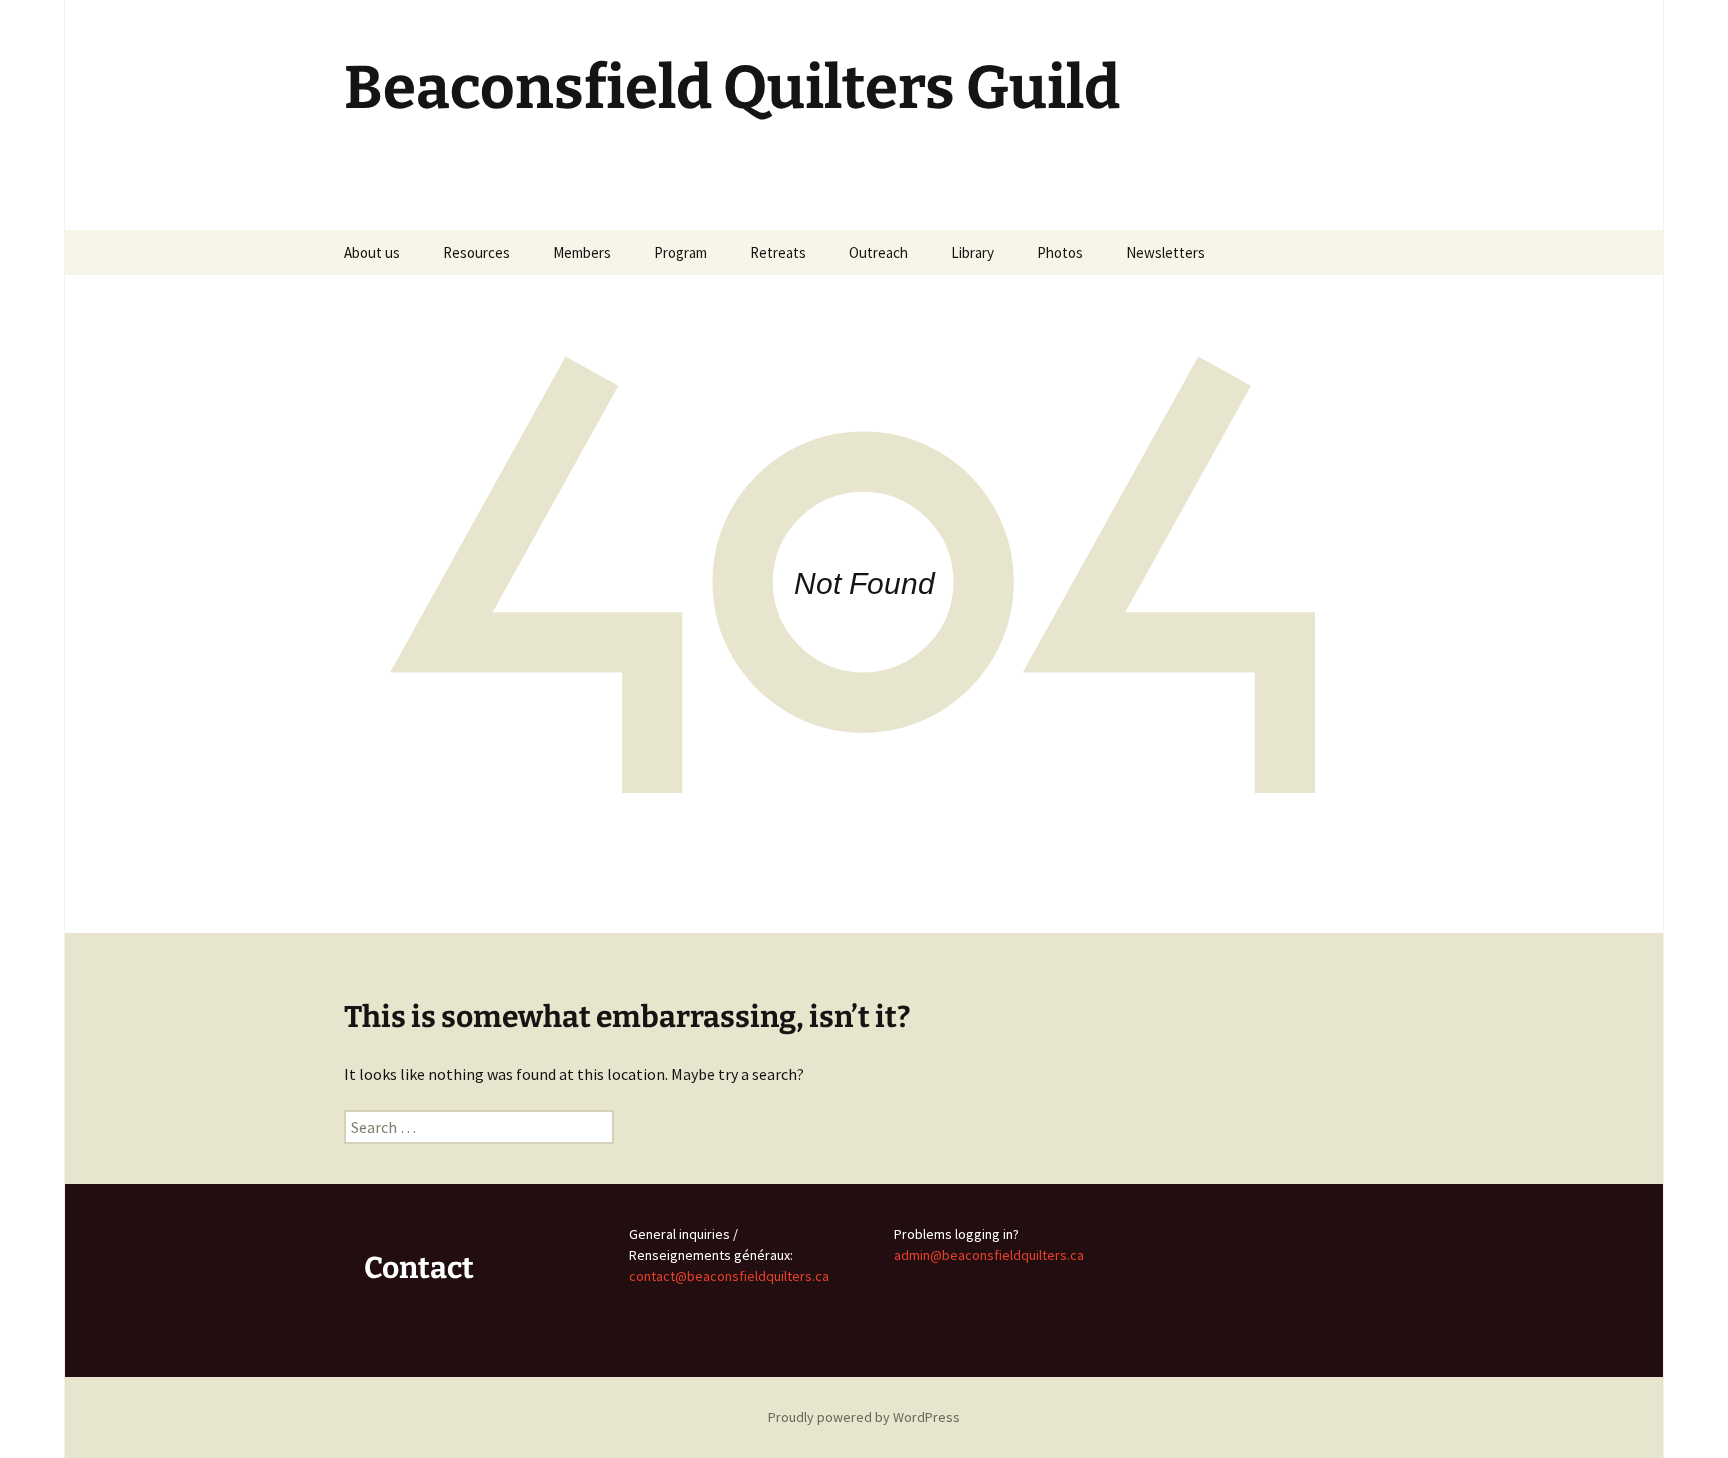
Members (582, 252)
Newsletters (1165, 252)
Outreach (878, 252)
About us (372, 252)
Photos (1060, 252)
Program (680, 252)
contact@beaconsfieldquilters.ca (729, 1276)
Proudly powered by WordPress (864, 1417)
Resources (476, 252)
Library (972, 252)
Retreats (778, 252)
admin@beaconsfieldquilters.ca (989, 1255)
